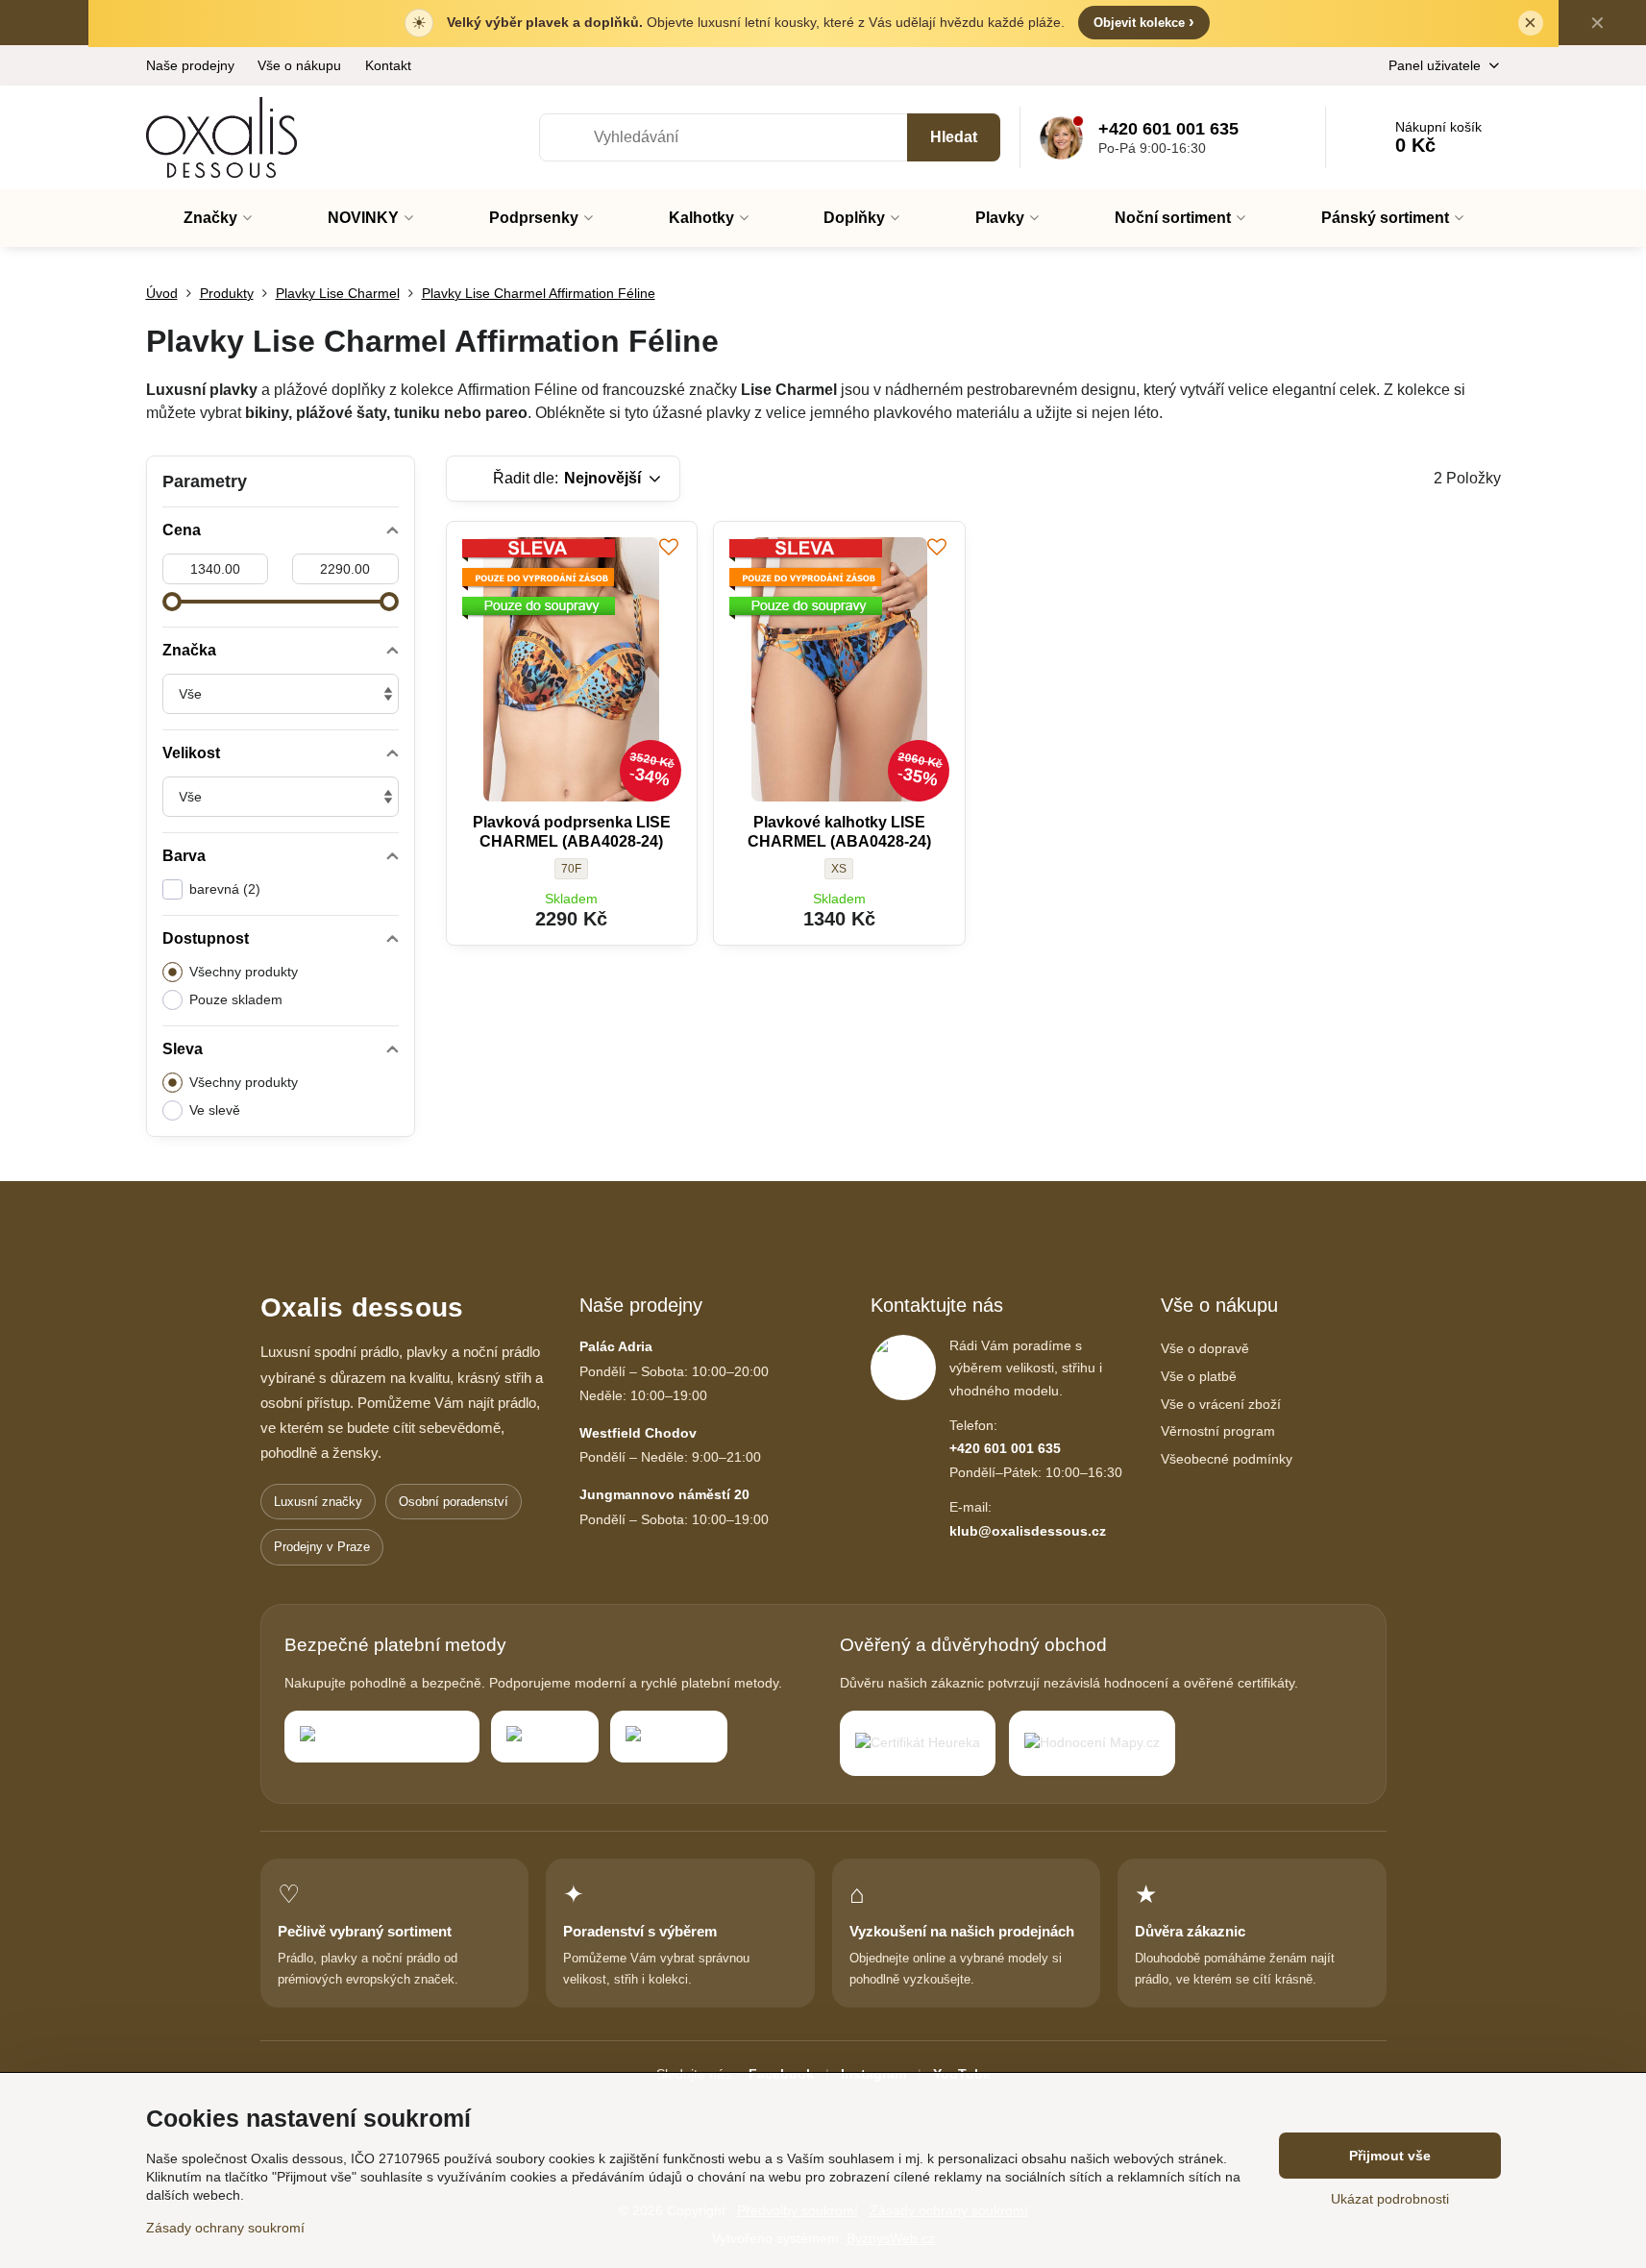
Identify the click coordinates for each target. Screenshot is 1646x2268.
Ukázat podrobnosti (1390, 2199)
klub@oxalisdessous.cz (1028, 1531)
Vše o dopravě (1205, 1348)
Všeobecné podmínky (1227, 1459)
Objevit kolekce (1144, 22)
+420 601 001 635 (1005, 1448)
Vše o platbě (1199, 1376)
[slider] (172, 602)
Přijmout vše (1390, 2156)
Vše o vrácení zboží (1221, 1404)
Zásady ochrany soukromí (225, 2228)
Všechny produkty (244, 972)
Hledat (954, 137)
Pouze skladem (236, 999)
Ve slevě (215, 1110)
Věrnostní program (1218, 1431)
